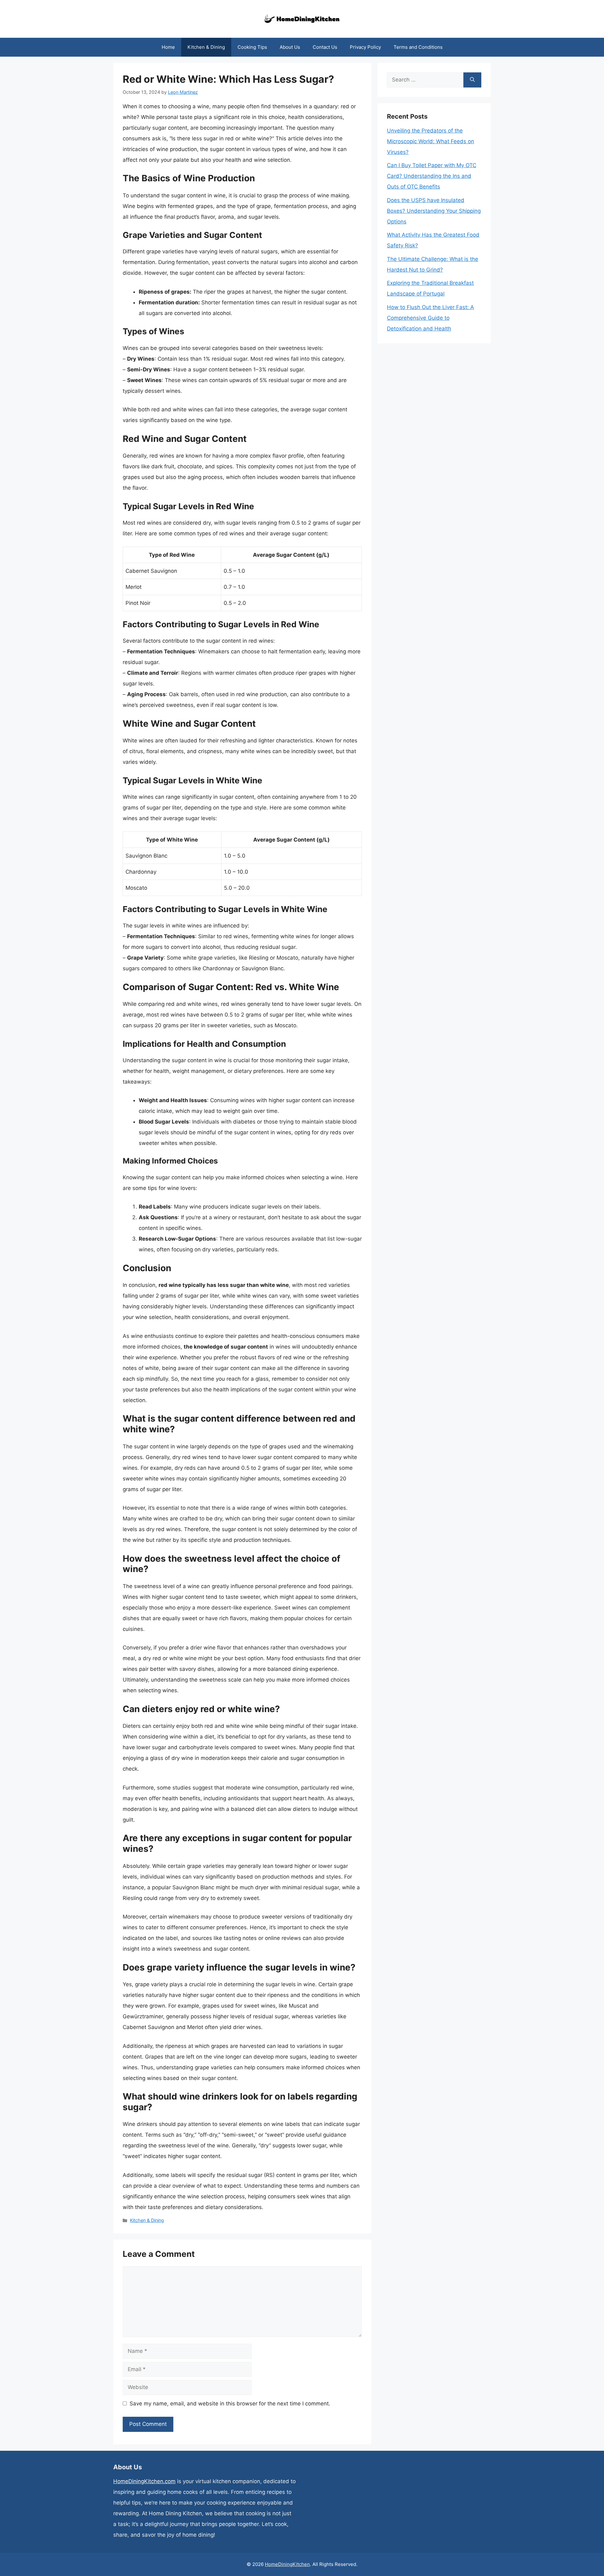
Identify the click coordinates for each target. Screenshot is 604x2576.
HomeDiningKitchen (287, 2564)
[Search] (472, 80)
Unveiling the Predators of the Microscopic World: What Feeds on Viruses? (431, 141)
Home (168, 47)
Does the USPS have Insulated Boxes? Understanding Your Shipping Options (434, 211)
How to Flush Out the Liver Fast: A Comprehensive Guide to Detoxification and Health (431, 318)
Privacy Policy (365, 47)
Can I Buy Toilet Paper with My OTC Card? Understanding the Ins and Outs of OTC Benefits (432, 176)
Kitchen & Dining (206, 47)
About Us (290, 47)
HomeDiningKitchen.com (144, 2481)
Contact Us (325, 47)
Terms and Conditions (418, 47)
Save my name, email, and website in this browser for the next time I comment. (230, 2404)
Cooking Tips (252, 47)
